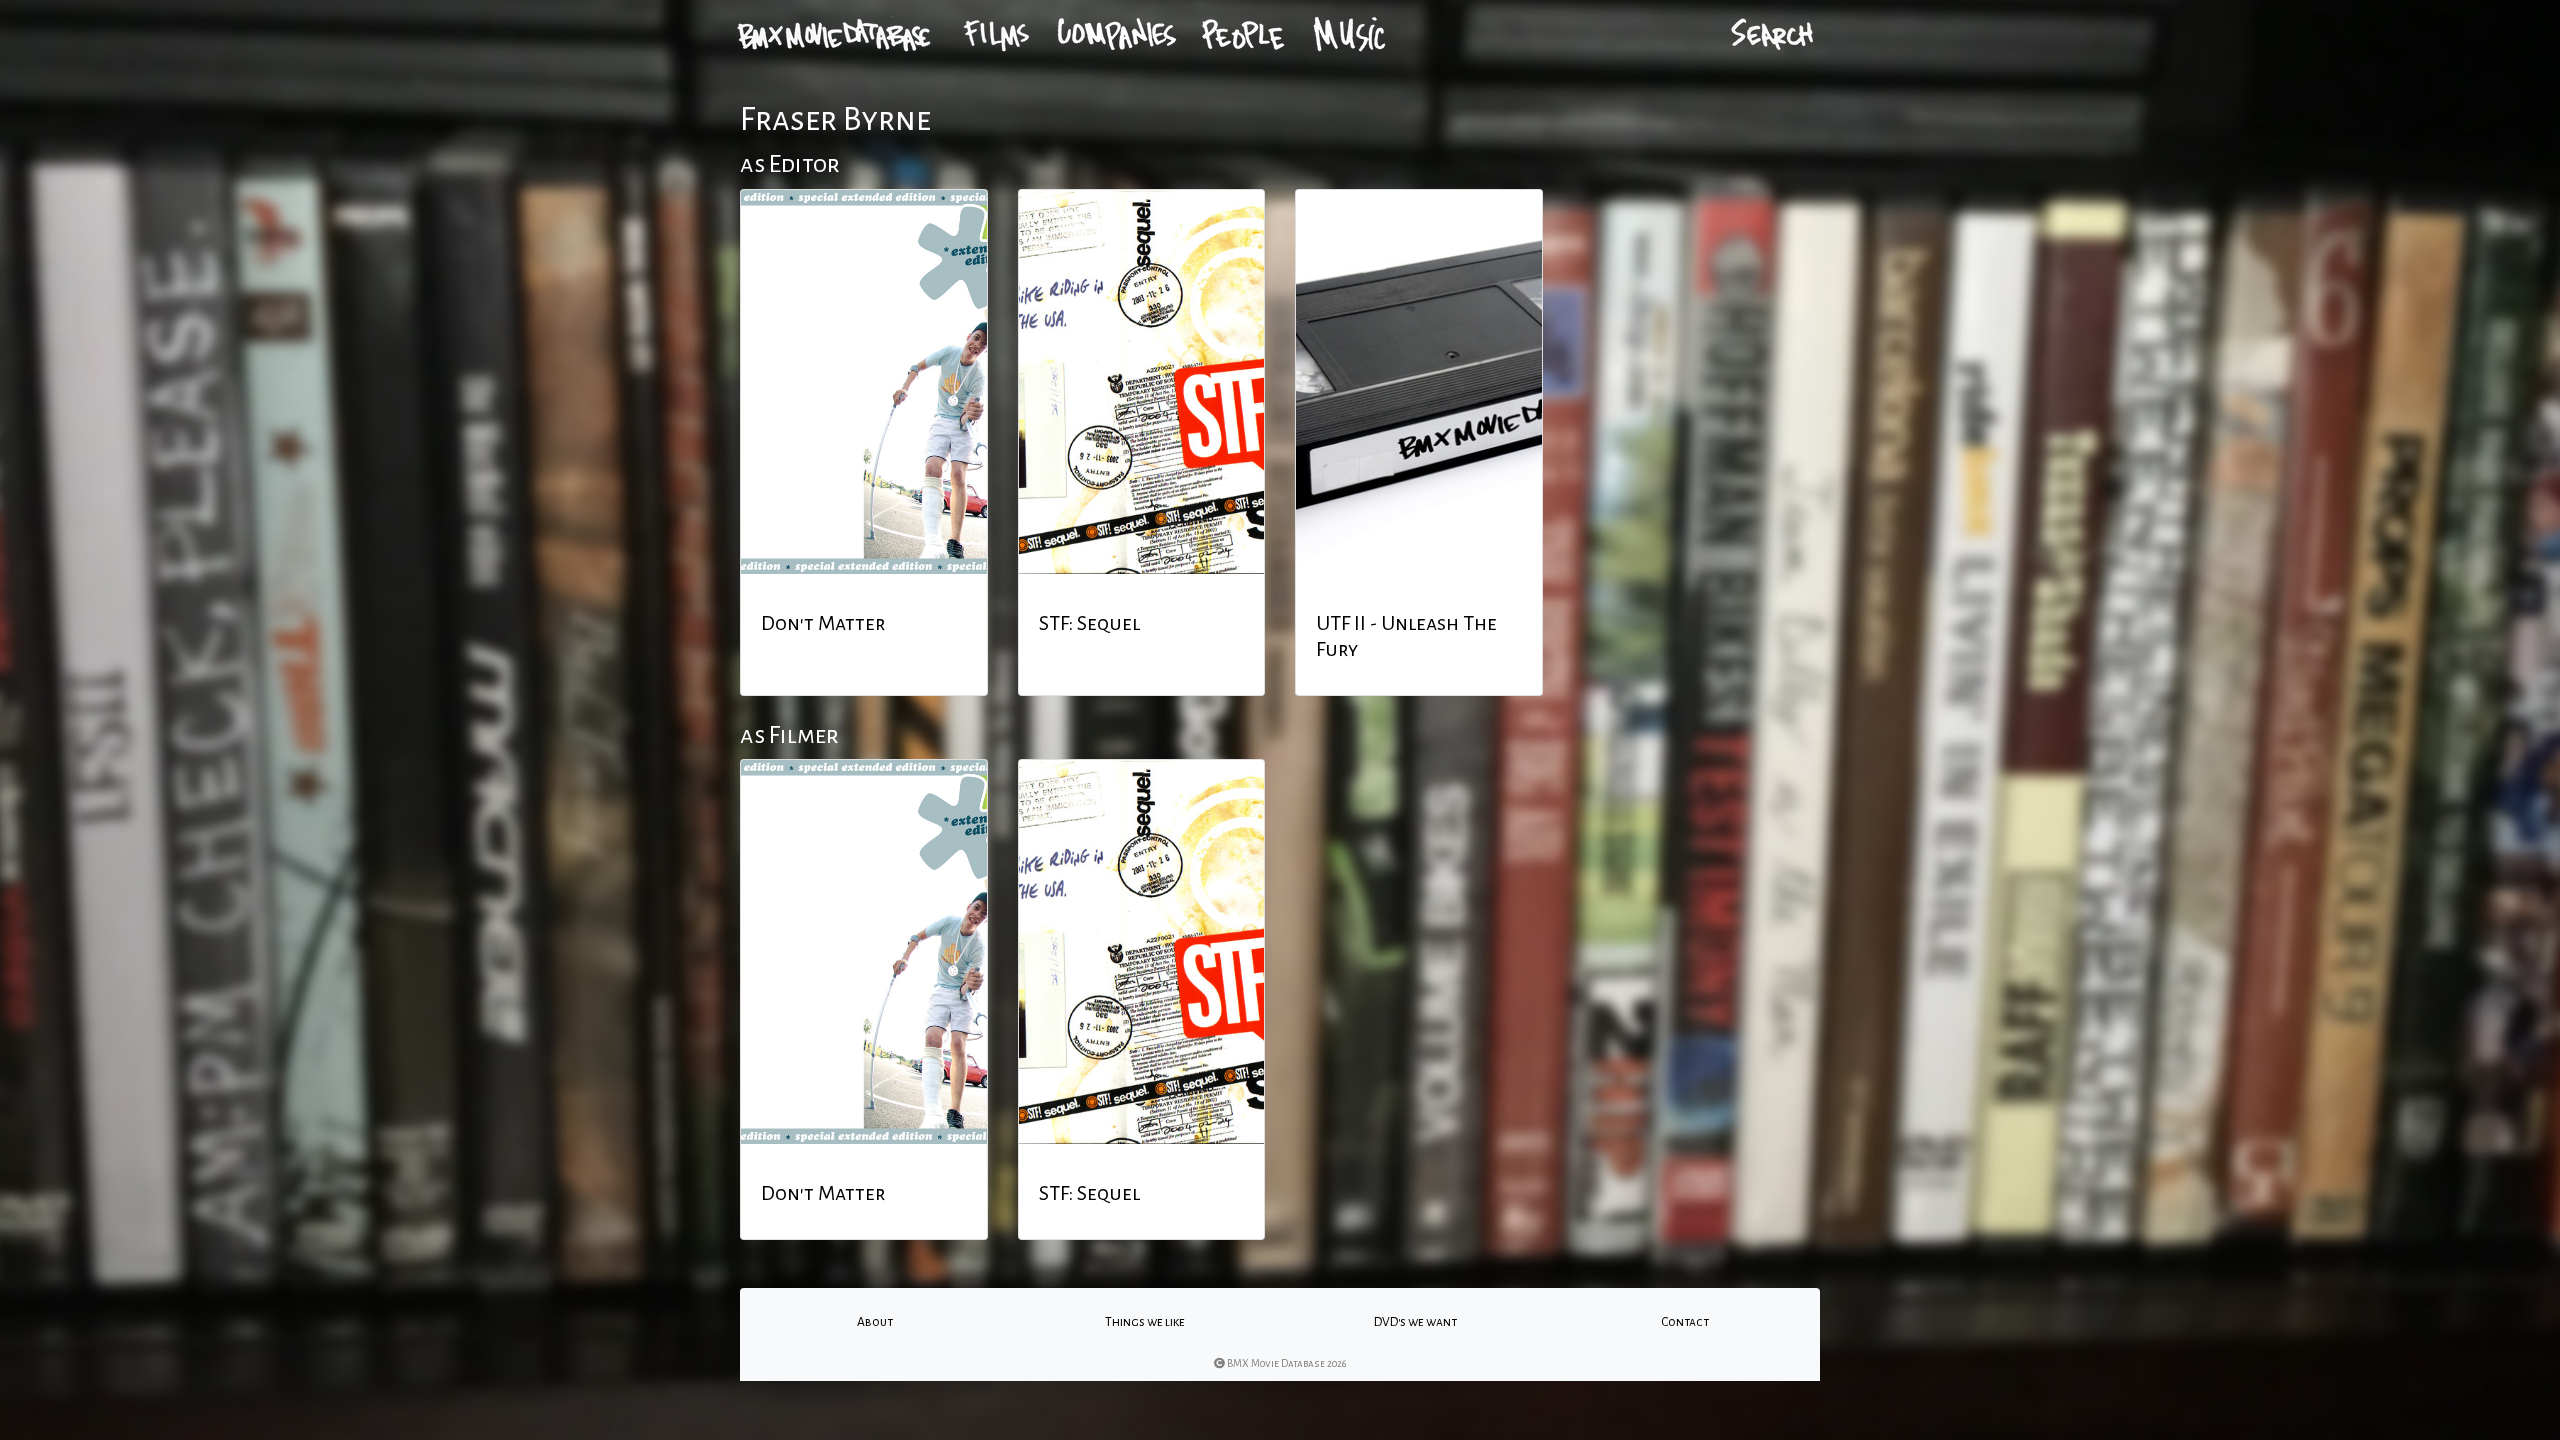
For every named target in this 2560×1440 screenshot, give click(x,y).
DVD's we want (1415, 1322)
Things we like (1145, 1322)
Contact (1685, 1322)
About (875, 1322)
